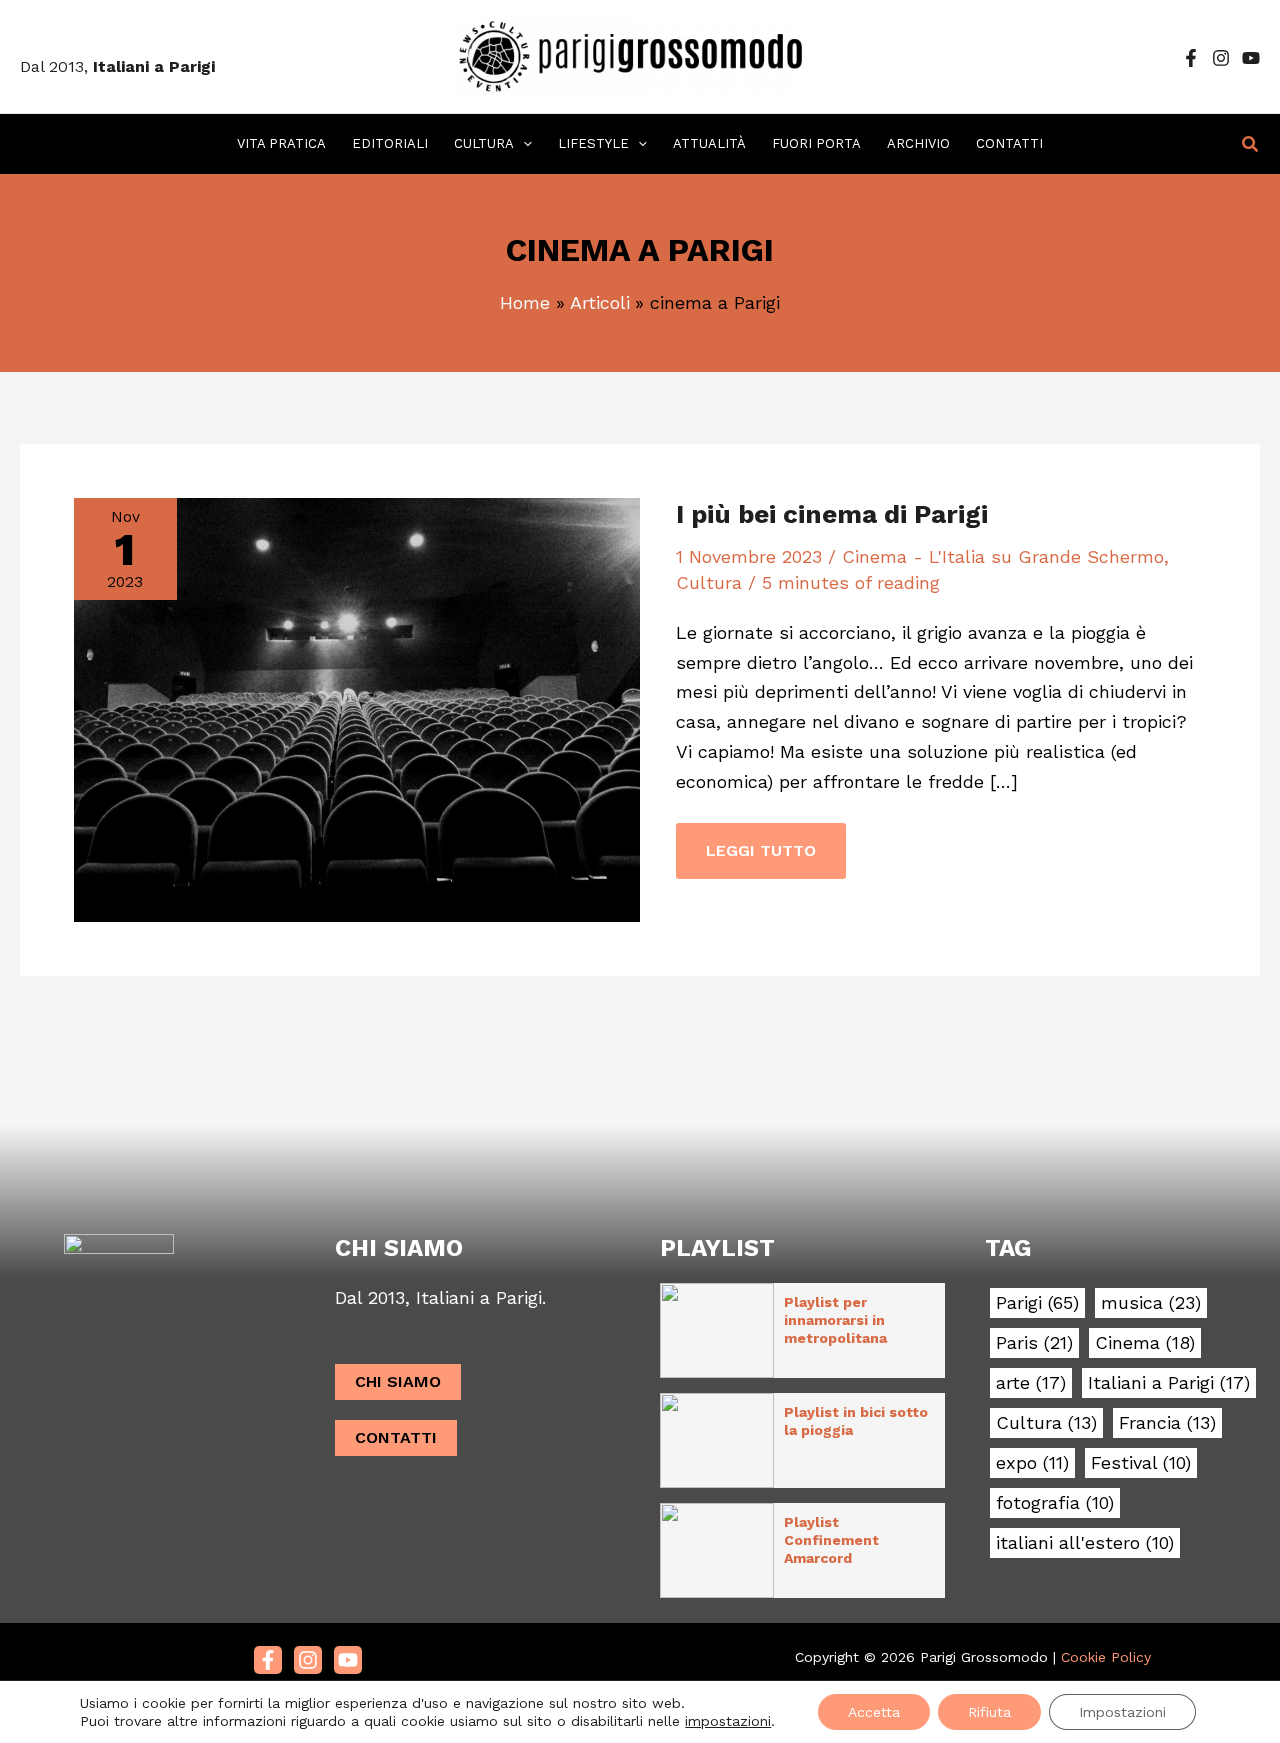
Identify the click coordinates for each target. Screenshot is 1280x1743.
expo (1032, 1463)
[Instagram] (1221, 58)
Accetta (874, 1712)
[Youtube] (348, 1660)
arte (1031, 1383)
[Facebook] (1191, 58)
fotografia (1055, 1503)
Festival (1141, 1463)
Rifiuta (989, 1712)
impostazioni (728, 1721)
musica (1151, 1303)
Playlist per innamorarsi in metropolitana (835, 1320)
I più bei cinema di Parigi (832, 514)
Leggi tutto (760, 841)
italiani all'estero (1085, 1543)
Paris (1034, 1343)
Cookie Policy (1106, 1657)
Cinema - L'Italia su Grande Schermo (1003, 556)
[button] (523, 144)
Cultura (709, 582)
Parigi (1037, 1303)
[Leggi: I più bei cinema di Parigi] (357, 707)
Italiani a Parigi (1169, 1383)
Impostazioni (1122, 1712)
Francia (1167, 1423)
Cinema (1145, 1343)
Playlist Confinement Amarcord (831, 1540)
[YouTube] (1251, 58)
